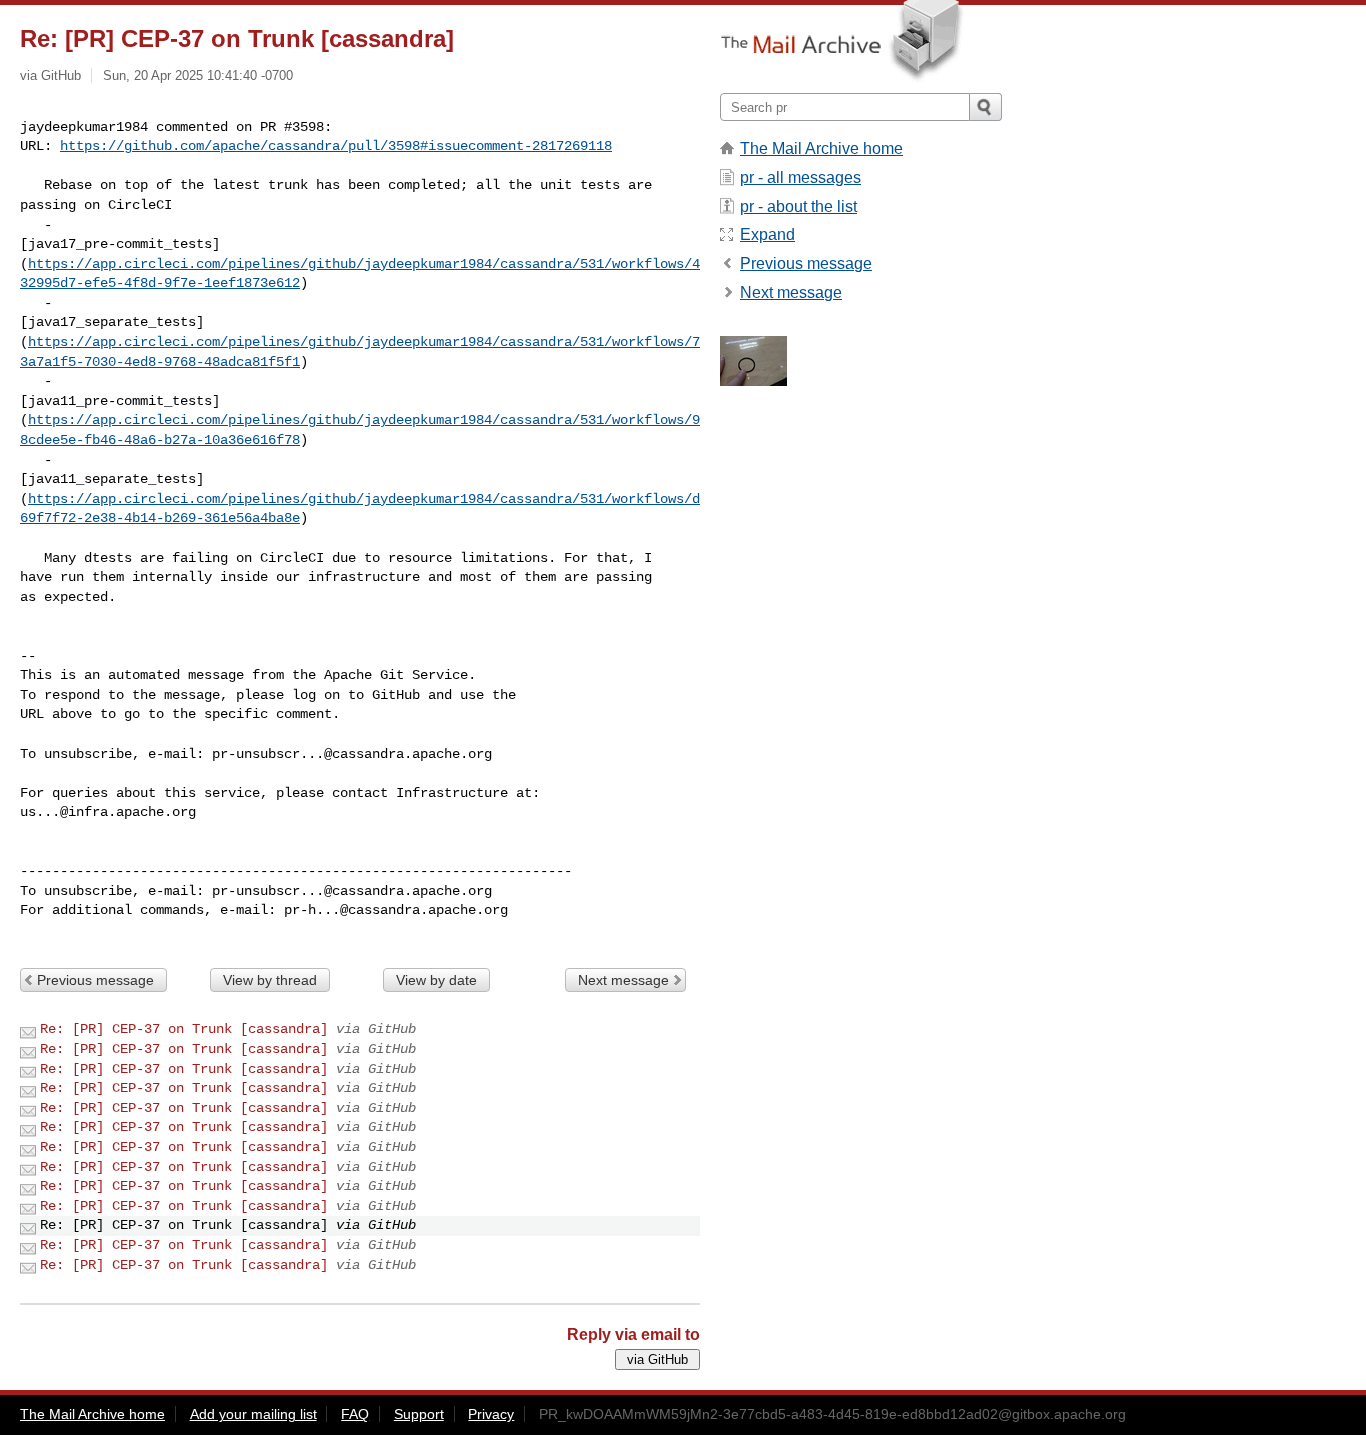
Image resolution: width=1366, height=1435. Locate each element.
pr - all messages (800, 177)
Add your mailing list (253, 1414)
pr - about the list (798, 206)
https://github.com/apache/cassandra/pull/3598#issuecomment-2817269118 (336, 146)
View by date (436, 980)
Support (419, 1414)
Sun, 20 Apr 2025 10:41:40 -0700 (198, 75)
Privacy (491, 1414)
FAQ (355, 1414)
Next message (623, 980)
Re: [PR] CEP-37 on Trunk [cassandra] (184, 1029)
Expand (767, 234)
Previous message (95, 980)
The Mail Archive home (821, 148)
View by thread (270, 980)
